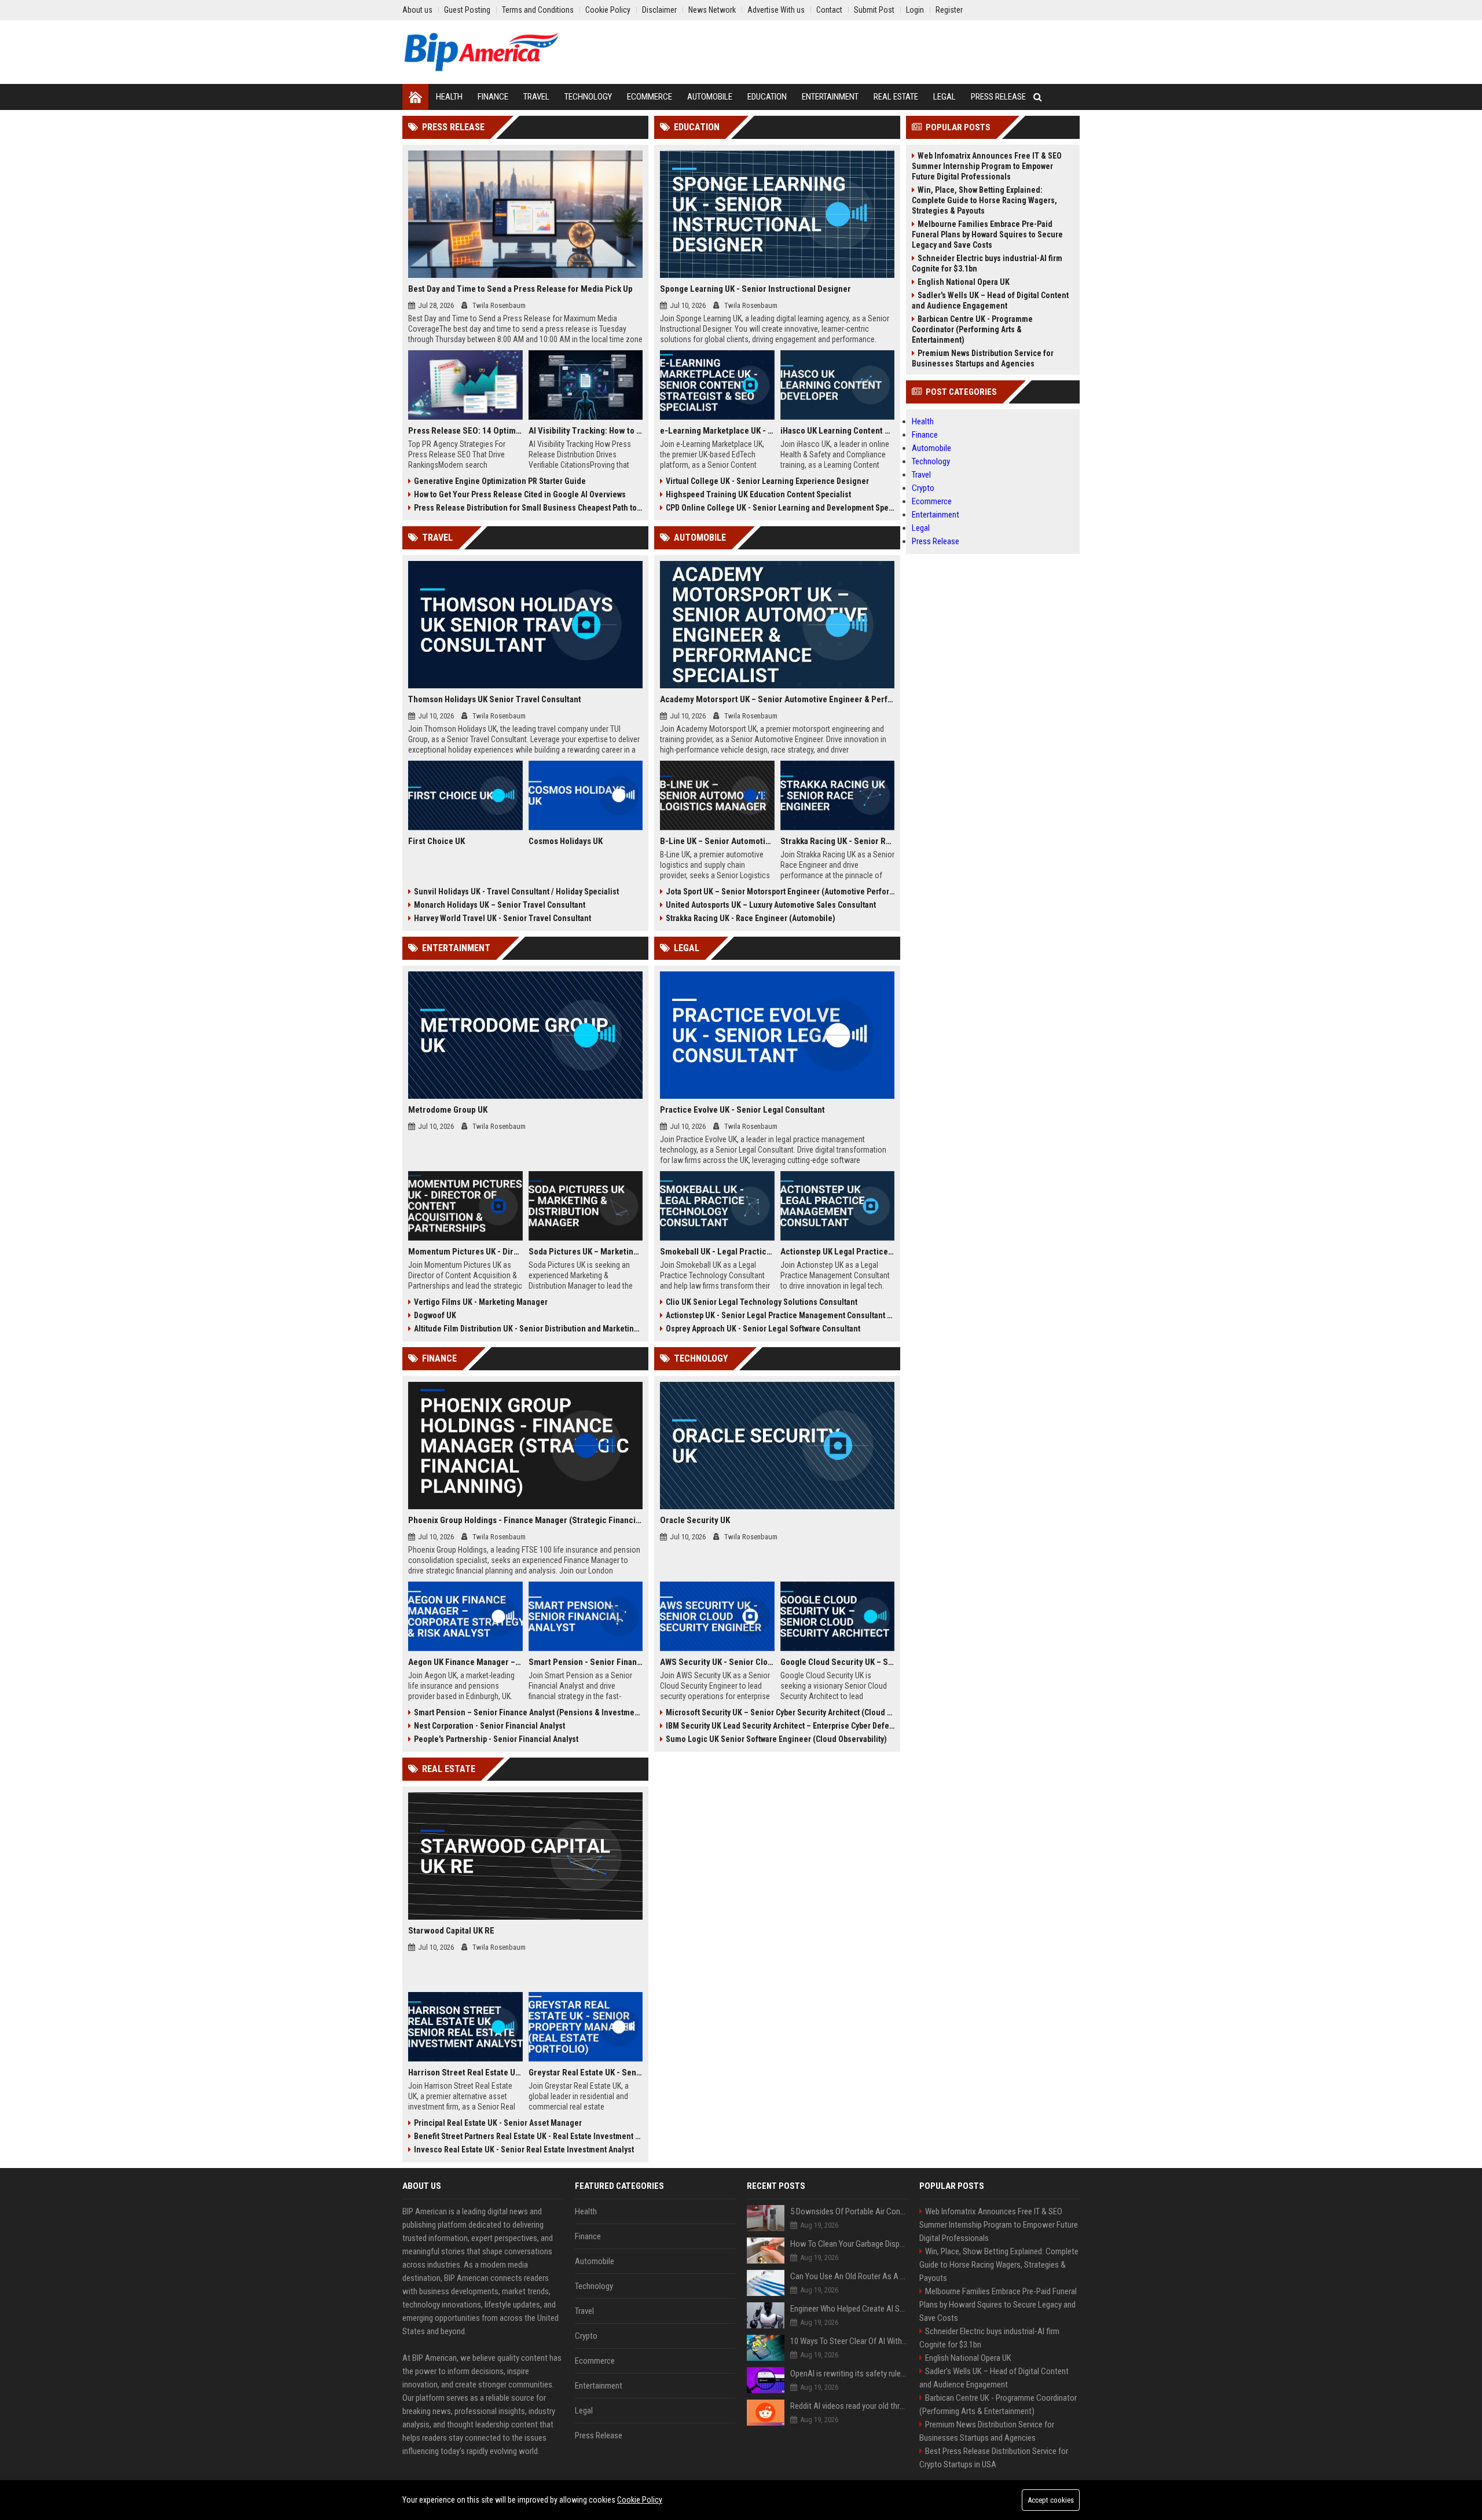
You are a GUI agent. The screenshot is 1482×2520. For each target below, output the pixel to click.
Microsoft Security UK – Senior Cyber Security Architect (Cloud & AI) (780, 1712)
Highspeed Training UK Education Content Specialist (758, 494)
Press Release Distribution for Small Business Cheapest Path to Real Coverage (528, 508)
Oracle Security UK (695, 1520)
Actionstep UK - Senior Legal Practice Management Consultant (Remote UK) (780, 1315)
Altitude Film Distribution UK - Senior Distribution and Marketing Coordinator (528, 1329)
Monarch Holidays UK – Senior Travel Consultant (500, 905)
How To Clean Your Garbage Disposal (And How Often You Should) (849, 2244)
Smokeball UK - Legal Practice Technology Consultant (717, 1252)
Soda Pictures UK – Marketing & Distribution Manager (586, 1252)
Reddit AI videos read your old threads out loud (849, 2406)
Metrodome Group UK (448, 1110)
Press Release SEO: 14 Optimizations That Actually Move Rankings (465, 431)
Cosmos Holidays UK (566, 841)
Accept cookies (1051, 2500)
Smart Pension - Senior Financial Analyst (586, 1662)
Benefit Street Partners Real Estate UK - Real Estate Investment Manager (528, 2136)
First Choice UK (436, 841)
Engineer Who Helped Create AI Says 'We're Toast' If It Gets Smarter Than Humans (849, 2309)
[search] (1038, 97)
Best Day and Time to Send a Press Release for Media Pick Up (520, 289)
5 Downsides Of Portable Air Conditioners (849, 2211)
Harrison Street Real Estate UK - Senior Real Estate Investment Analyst (465, 2073)
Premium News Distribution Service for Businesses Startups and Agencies (983, 358)
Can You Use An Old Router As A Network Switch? (849, 2276)
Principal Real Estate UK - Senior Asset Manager (498, 2123)
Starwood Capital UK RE (451, 1931)
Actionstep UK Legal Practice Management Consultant (838, 1252)
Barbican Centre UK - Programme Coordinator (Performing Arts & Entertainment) (972, 329)
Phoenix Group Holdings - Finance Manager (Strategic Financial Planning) (525, 1520)
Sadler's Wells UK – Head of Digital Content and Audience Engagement (990, 300)
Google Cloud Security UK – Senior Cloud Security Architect (838, 1662)
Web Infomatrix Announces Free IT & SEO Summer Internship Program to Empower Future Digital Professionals (987, 166)
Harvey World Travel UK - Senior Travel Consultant (502, 918)
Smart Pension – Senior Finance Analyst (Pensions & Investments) (528, 1712)
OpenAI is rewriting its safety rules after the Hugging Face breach (849, 2374)
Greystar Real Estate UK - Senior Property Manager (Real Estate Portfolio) (586, 2073)
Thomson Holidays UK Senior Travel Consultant (495, 699)
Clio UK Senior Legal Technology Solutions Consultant (762, 1302)
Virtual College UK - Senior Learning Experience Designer (767, 481)
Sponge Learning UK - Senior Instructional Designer (755, 289)
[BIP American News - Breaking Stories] (481, 52)
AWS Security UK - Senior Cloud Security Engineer (717, 1662)
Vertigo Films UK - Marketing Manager (481, 1302)
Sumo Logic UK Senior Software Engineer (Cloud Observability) (776, 1739)
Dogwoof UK (435, 1315)
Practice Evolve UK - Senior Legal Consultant (742, 1110)
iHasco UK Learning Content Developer (838, 431)
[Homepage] (415, 97)
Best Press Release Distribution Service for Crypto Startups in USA (994, 2458)
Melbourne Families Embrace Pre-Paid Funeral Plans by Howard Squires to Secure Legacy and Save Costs (987, 234)
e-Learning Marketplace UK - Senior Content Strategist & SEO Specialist (717, 431)
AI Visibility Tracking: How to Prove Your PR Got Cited (586, 431)
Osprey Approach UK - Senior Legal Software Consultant (763, 1329)
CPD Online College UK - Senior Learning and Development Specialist (780, 508)
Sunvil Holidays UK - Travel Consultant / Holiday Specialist (516, 892)
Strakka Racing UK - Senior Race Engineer (838, 841)
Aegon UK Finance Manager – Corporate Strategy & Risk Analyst (465, 1662)
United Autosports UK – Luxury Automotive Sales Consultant (771, 905)
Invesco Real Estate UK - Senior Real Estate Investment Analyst (524, 2149)
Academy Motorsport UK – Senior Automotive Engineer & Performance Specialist (777, 699)
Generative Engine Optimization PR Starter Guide (500, 481)
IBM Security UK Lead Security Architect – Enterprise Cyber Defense (780, 1726)
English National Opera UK (964, 282)
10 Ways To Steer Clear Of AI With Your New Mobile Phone (849, 2341)
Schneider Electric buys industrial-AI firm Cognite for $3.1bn (987, 263)
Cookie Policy (640, 2500)
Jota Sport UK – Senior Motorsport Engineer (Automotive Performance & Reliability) (780, 892)
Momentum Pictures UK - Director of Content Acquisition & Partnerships (465, 1252)
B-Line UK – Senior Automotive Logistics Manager (717, 841)
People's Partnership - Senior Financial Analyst (496, 1739)
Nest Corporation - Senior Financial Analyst (489, 1726)
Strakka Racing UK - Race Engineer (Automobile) (751, 918)
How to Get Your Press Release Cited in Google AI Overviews (520, 494)
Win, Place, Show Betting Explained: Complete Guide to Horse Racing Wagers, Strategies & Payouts (984, 200)
